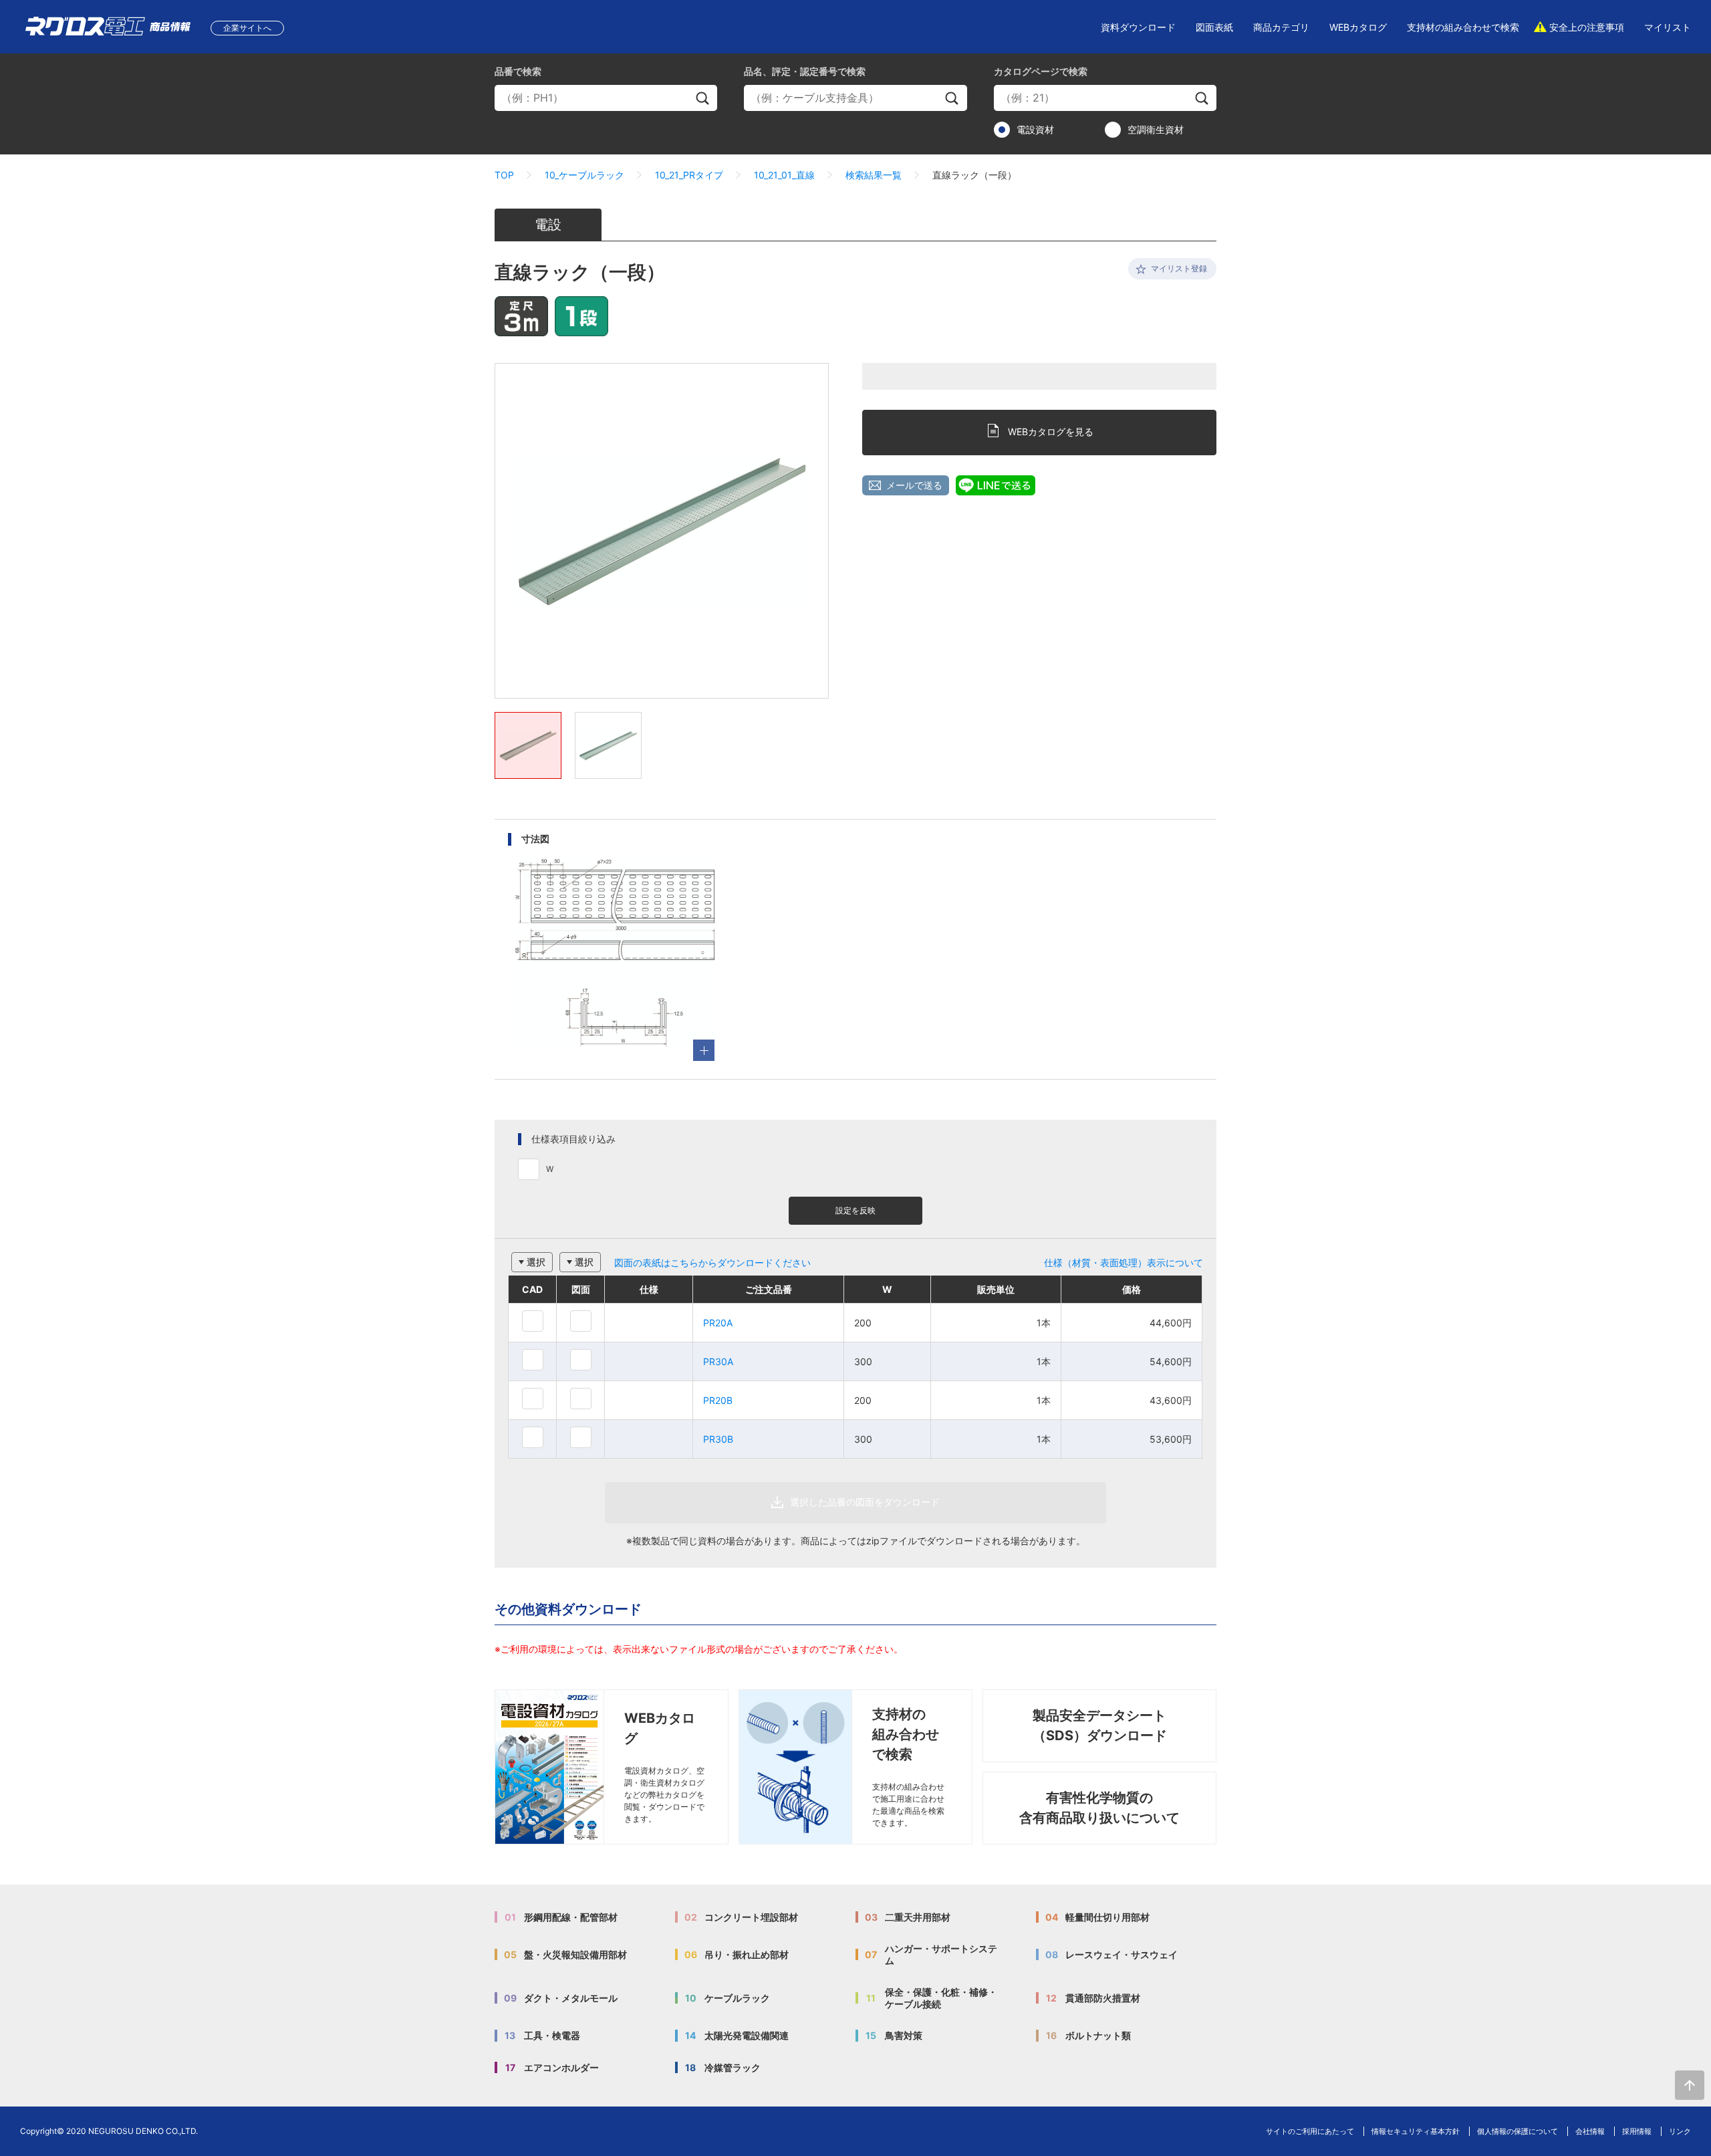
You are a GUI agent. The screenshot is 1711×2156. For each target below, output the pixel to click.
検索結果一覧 (874, 175)
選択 (536, 1262)
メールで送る (914, 485)
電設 (548, 225)
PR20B (718, 1400)
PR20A (718, 1323)
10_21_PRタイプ (689, 175)
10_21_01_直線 (784, 175)
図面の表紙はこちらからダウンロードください (712, 1263)
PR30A (718, 1361)
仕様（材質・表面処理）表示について (1124, 1263)
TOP (504, 175)
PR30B (718, 1439)
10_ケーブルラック (584, 175)
